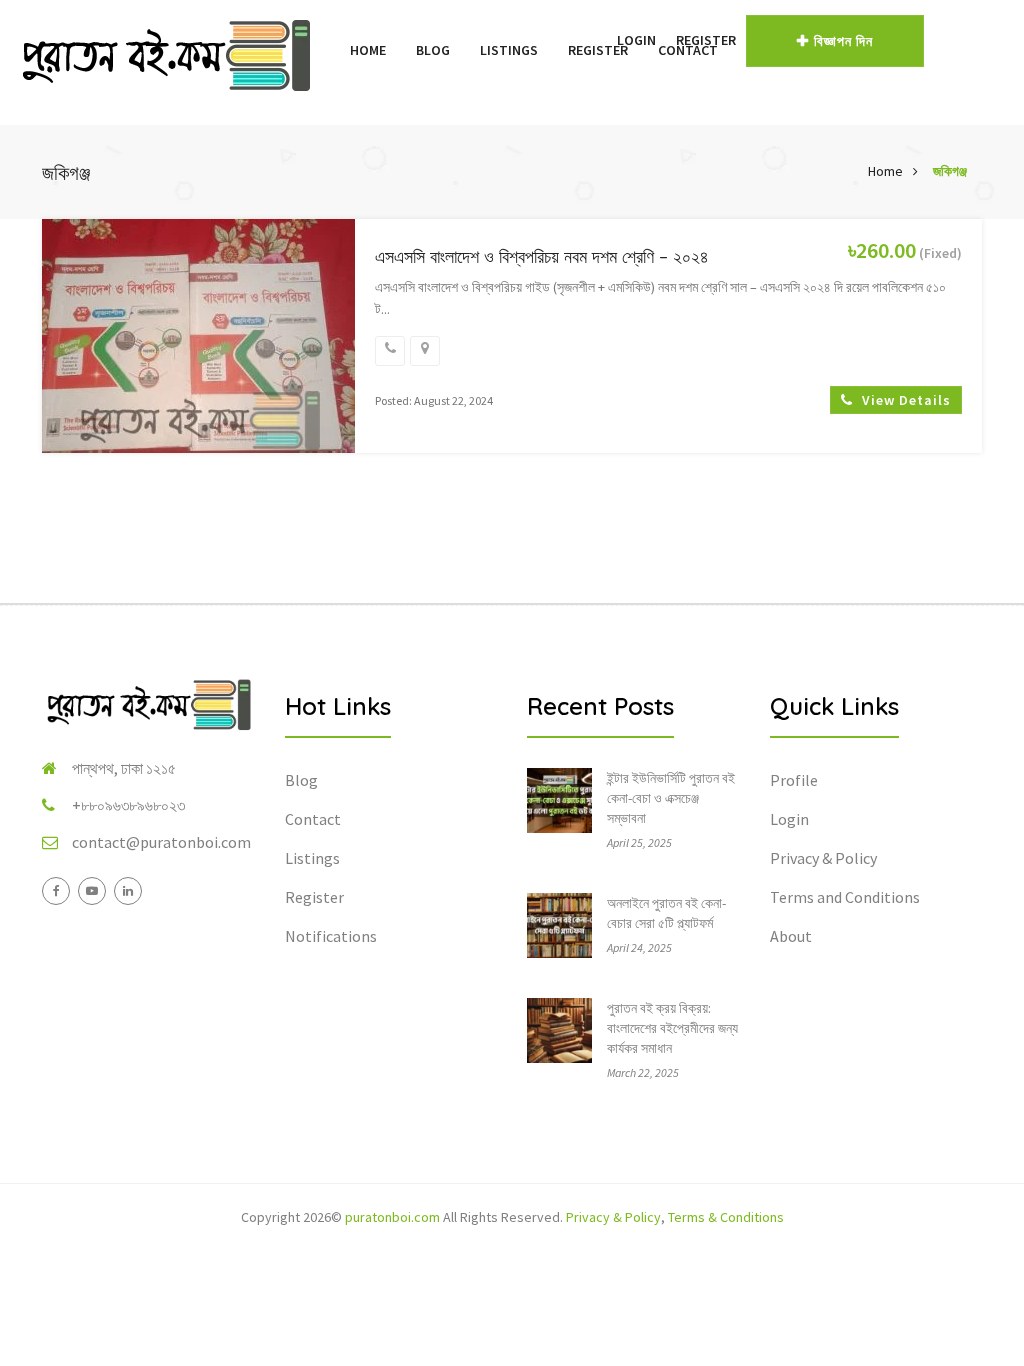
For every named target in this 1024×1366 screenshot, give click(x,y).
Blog (433, 50)
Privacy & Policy (823, 858)
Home (368, 50)
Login (636, 40)
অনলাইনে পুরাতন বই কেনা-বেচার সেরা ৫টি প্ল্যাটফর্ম (666, 913)
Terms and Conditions (845, 897)
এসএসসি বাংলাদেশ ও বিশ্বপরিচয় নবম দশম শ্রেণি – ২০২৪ (542, 256)
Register (706, 40)
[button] (597, 40)
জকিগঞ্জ (950, 171)
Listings (509, 50)
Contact (313, 819)
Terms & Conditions (726, 1217)
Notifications (331, 936)
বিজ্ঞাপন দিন (843, 41)
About (791, 936)
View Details (904, 400)
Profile (794, 780)
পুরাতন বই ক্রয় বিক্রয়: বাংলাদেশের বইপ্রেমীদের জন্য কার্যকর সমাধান (672, 1028)
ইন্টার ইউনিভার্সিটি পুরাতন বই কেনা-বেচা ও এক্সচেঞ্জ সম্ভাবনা (671, 798)
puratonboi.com (392, 1217)
